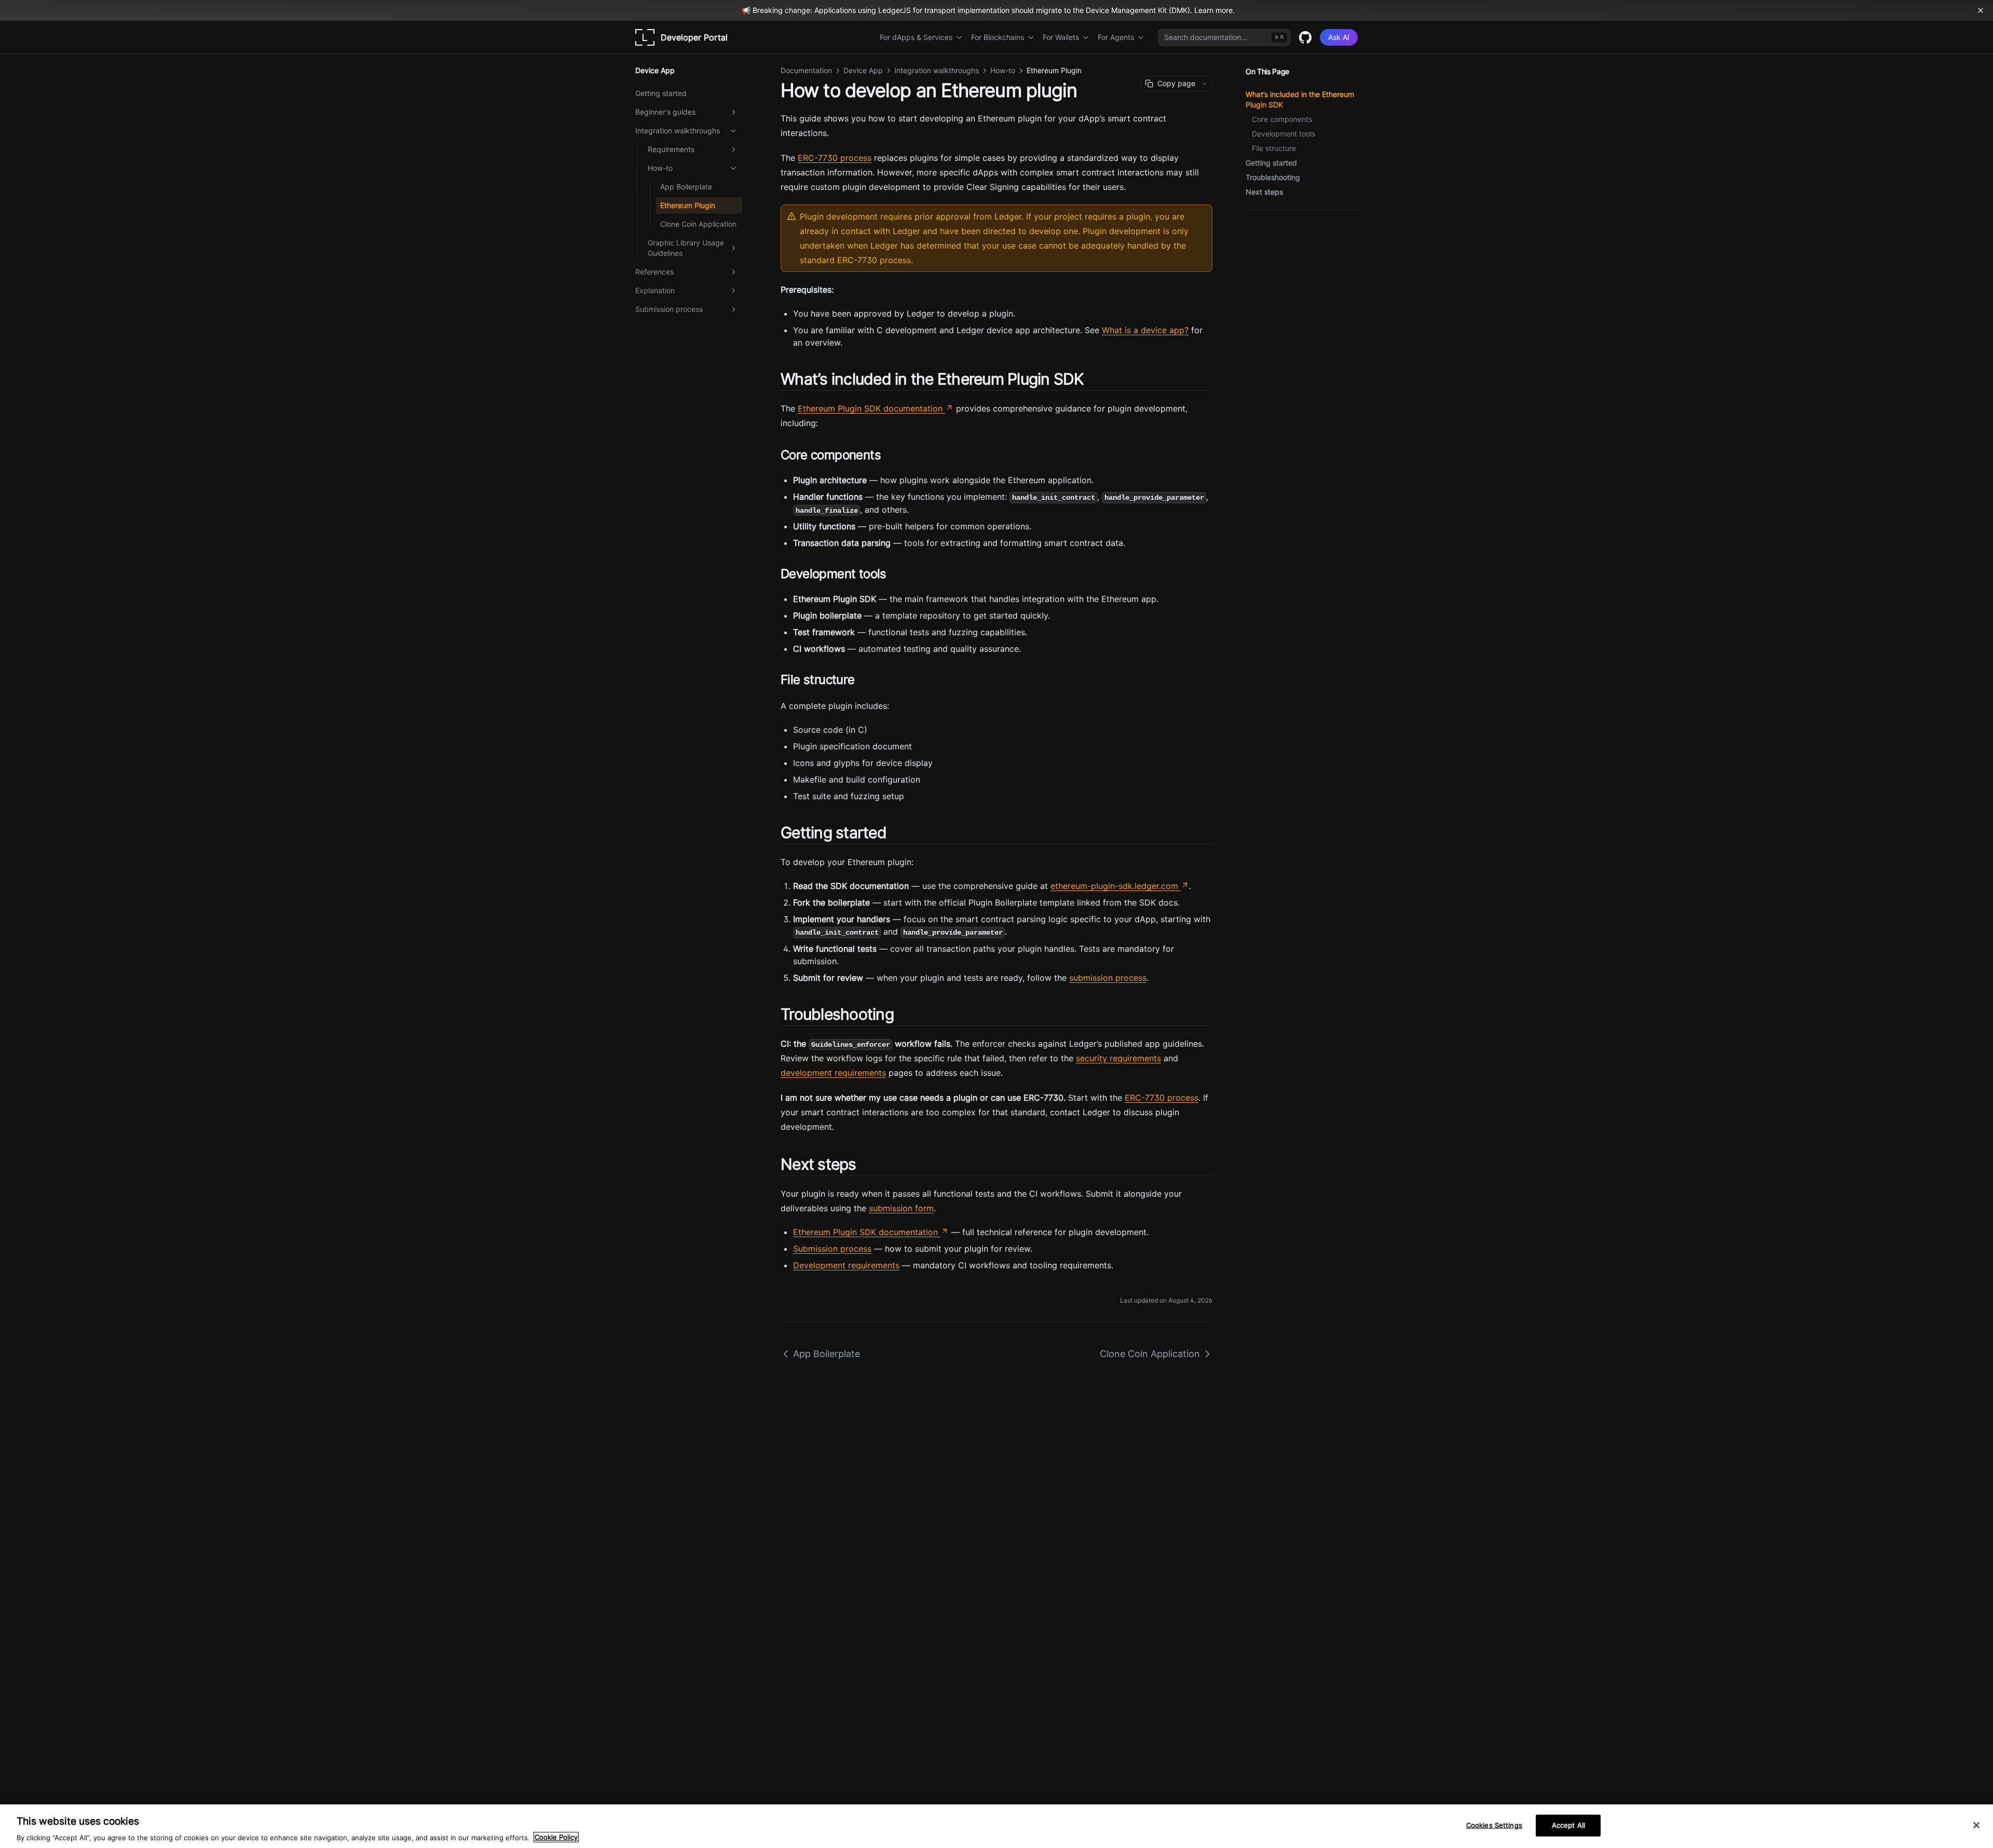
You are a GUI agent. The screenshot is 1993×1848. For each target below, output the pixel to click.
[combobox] (1224, 37)
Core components (1282, 119)
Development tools (1284, 134)
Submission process (669, 309)
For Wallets (1061, 37)
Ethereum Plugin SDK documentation (870, 408)
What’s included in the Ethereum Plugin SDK (1300, 99)
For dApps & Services (916, 37)
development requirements (833, 1073)
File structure (1274, 148)
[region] (996, 1826)
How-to (660, 168)
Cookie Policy (556, 1837)
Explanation (655, 290)
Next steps (1264, 192)
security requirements (1118, 1058)
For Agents (1116, 37)
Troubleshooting (1273, 177)
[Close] (1976, 1825)
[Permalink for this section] (1093, 379)
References (654, 272)
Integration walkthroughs (678, 131)
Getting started (661, 93)
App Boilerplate (686, 187)
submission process (1108, 978)
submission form (901, 1208)
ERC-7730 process (835, 158)
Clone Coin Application (698, 224)
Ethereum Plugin (688, 205)
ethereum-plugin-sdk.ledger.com (1114, 886)
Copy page (1176, 83)
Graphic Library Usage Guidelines (686, 248)
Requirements (671, 149)
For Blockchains (998, 37)
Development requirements (846, 1265)
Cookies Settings (1494, 1825)
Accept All (1568, 1825)
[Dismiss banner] (1981, 10)
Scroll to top (1263, 222)
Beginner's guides (665, 112)
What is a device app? (1145, 330)
